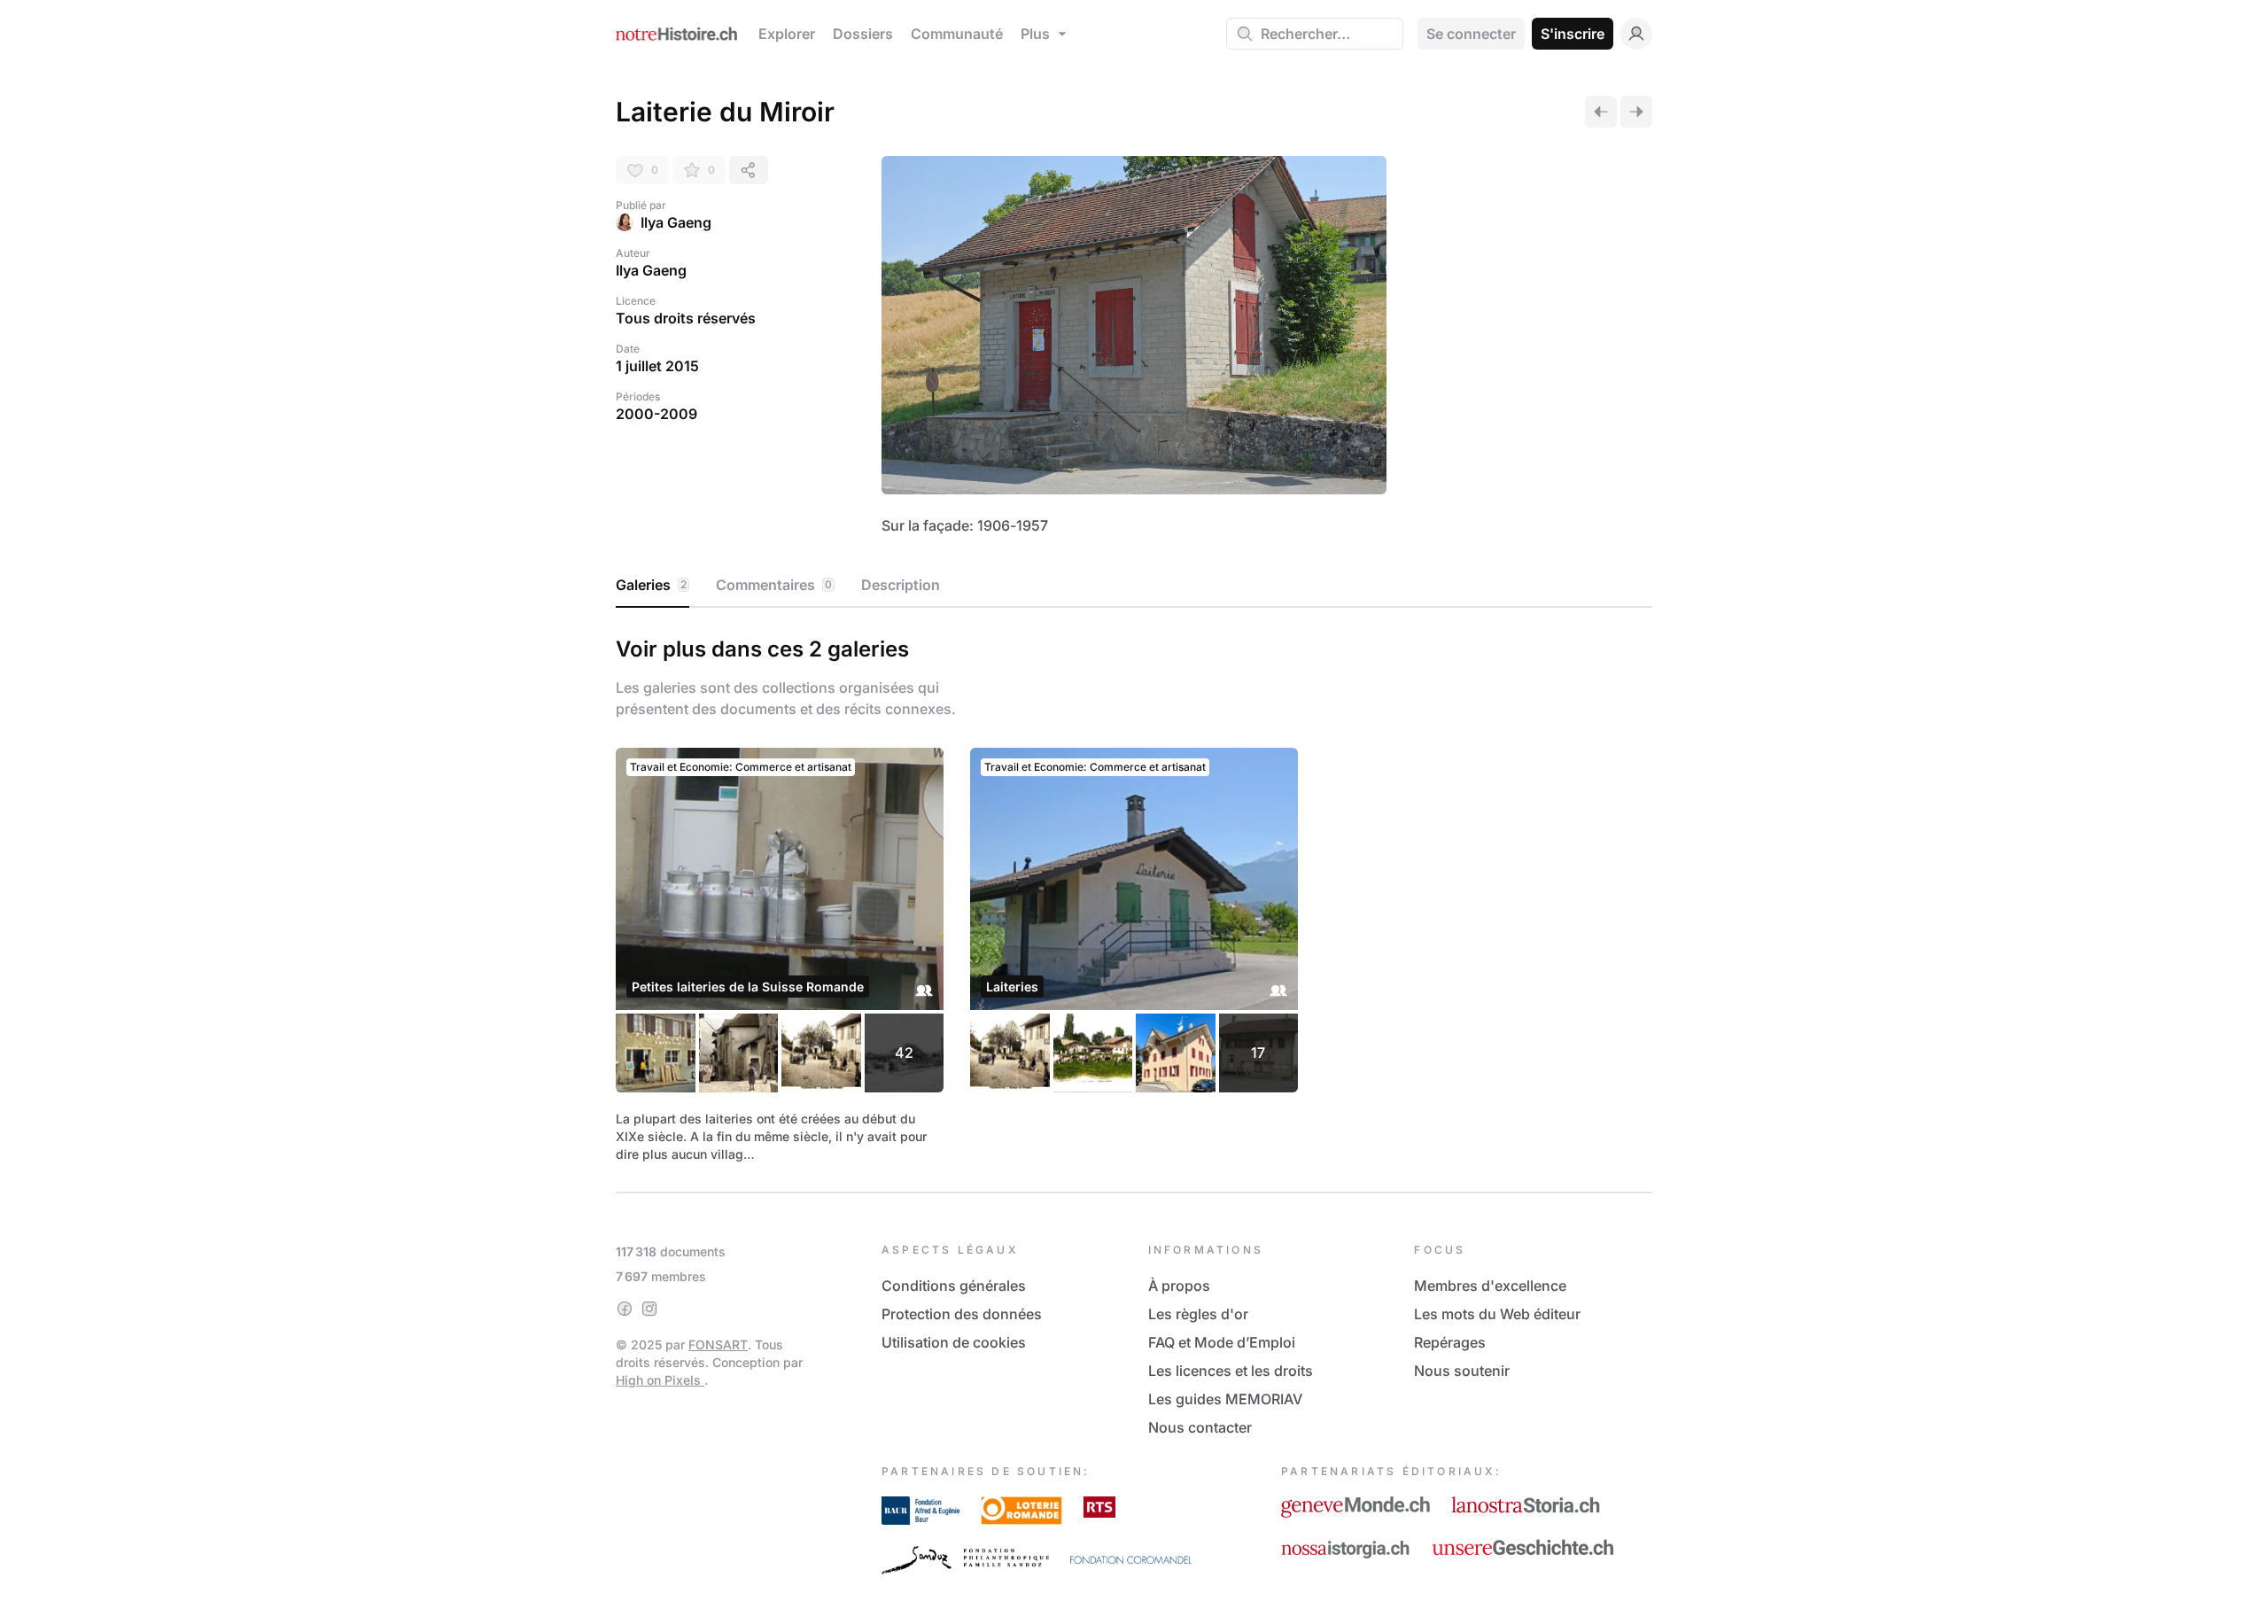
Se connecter (1471, 34)
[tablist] (1134, 586)
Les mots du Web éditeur (1497, 1314)
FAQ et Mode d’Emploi (1222, 1342)
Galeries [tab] (651, 585)
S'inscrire (1573, 34)
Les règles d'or (1198, 1314)
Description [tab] (901, 585)
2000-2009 (656, 414)
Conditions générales (954, 1286)
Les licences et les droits (1231, 1371)
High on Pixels (660, 1380)
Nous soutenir (1462, 1371)
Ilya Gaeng (676, 222)
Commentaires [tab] (774, 585)
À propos (1179, 1286)
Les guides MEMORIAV (1225, 1399)
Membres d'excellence (1490, 1286)
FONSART (718, 1344)
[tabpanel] (1134, 897)
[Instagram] (649, 1309)
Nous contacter (1200, 1427)
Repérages (1450, 1342)
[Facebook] (625, 1309)
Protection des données (962, 1314)
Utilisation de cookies (954, 1342)
